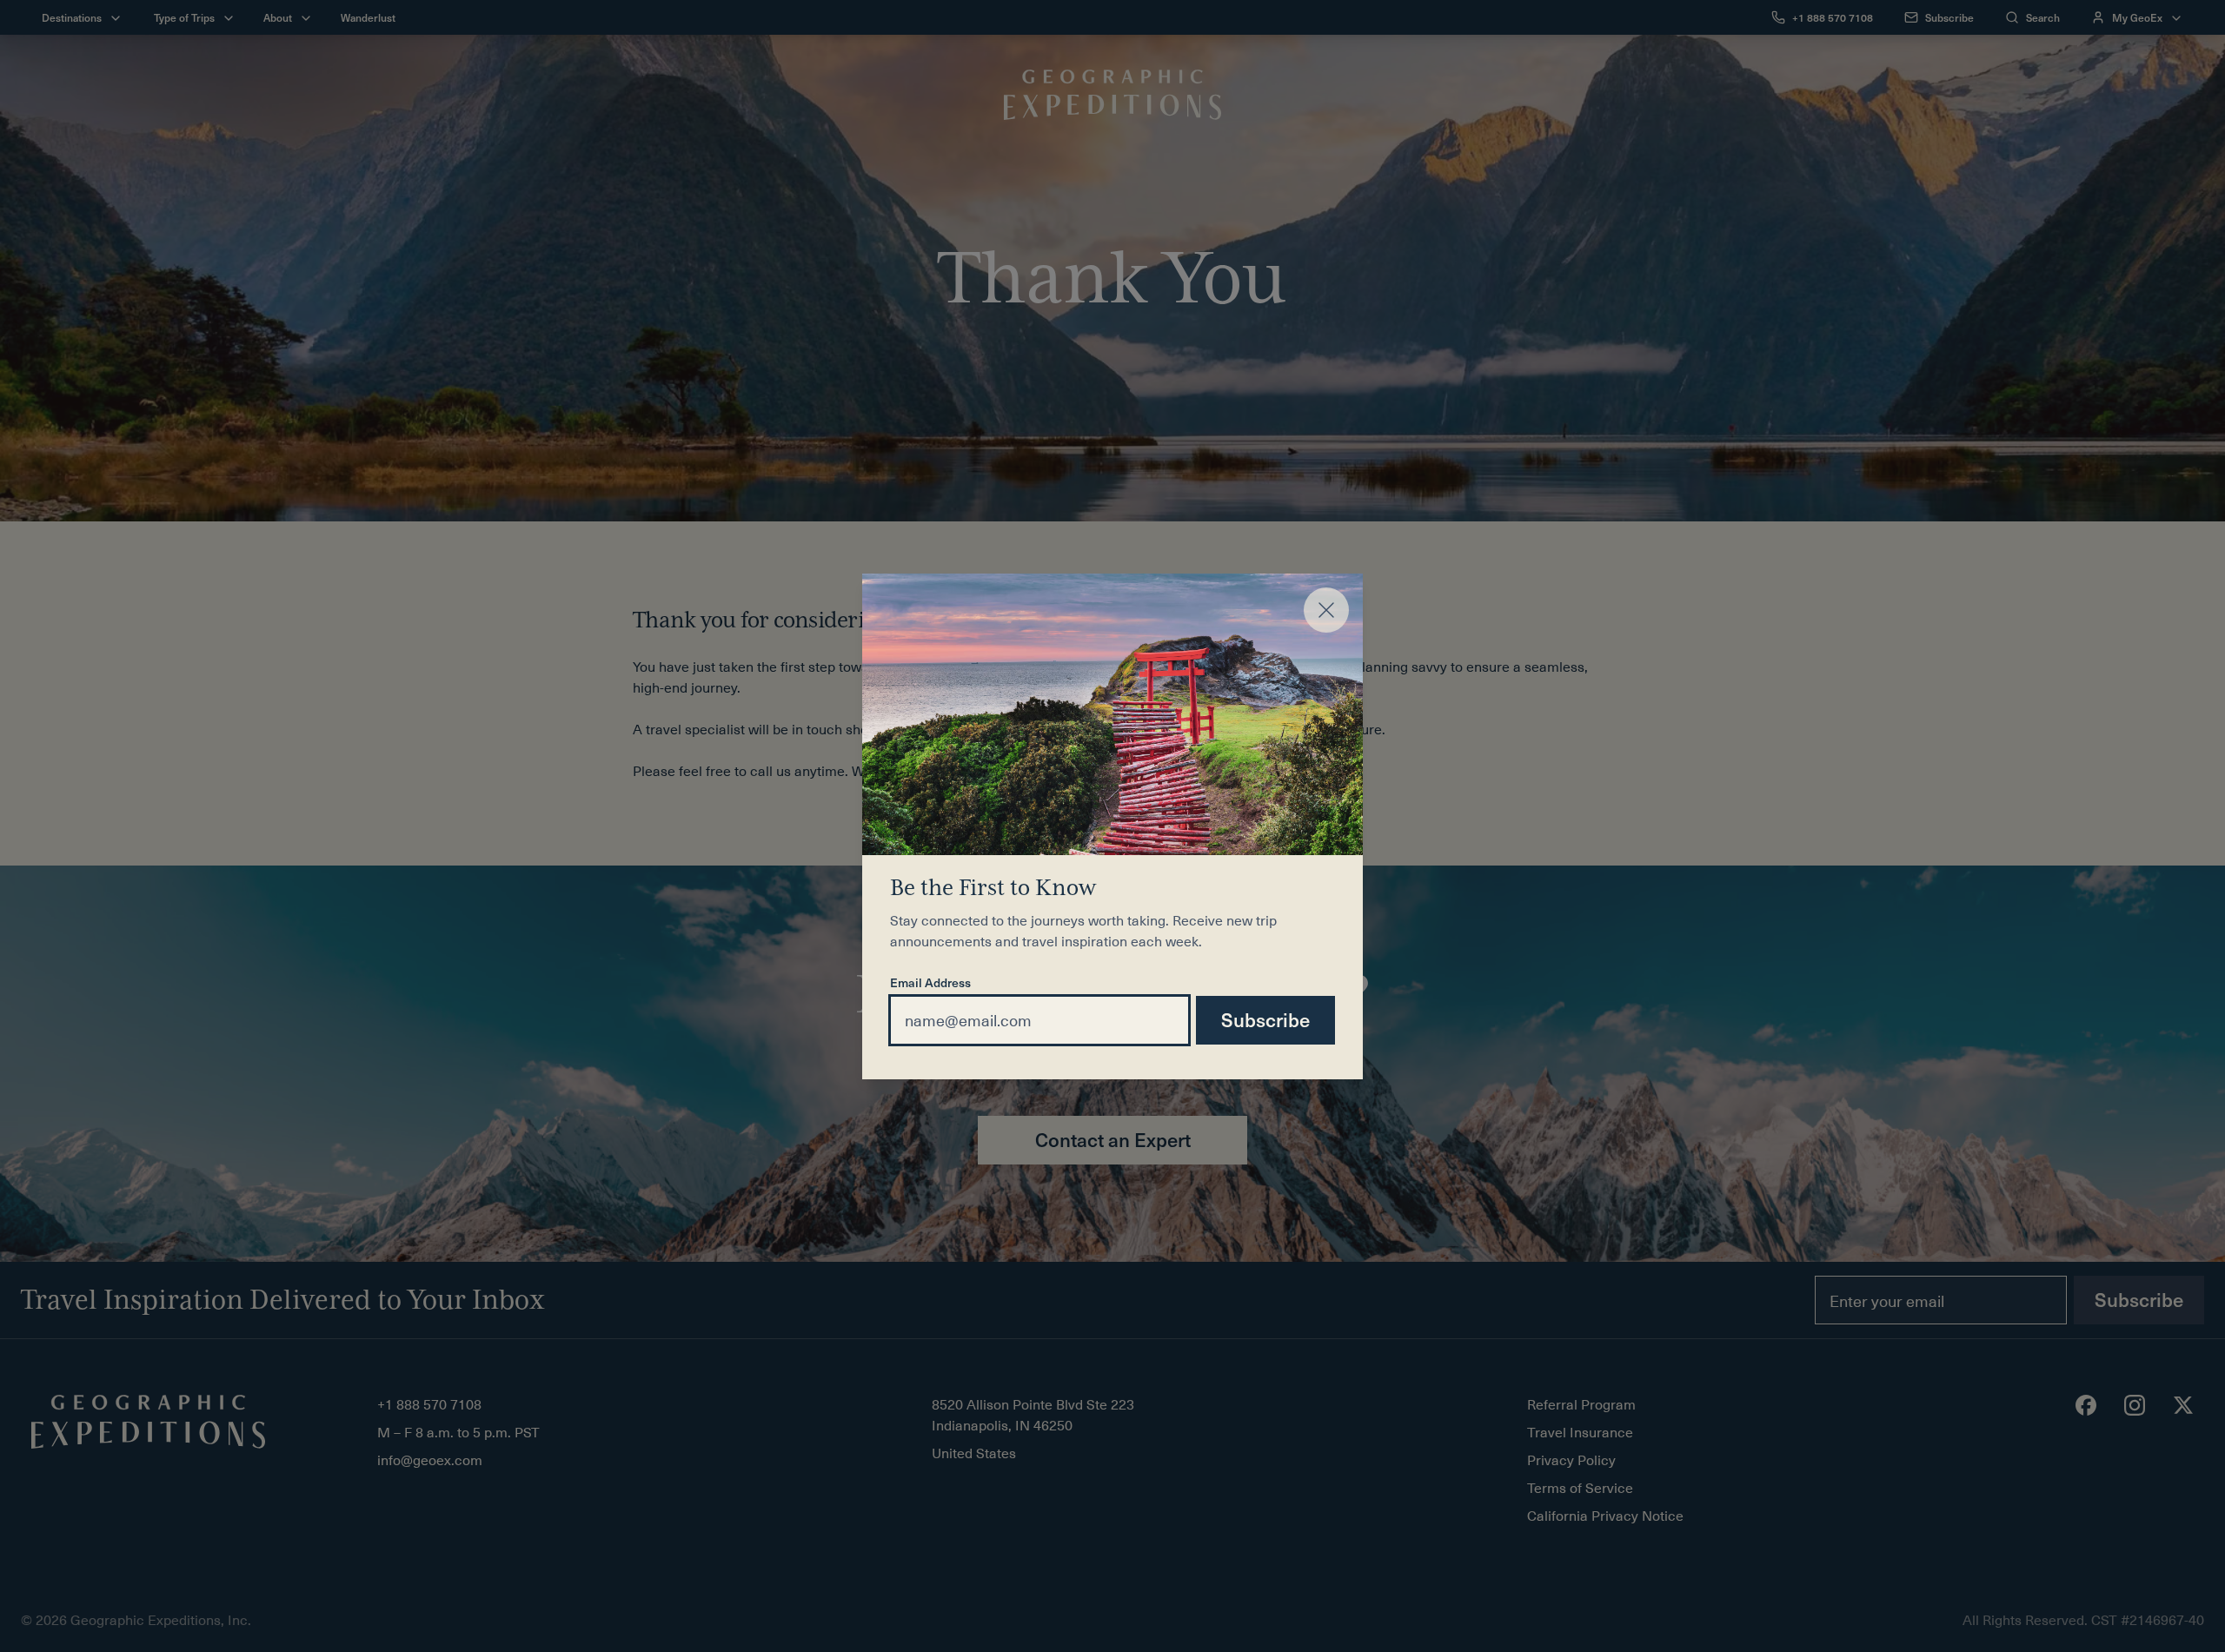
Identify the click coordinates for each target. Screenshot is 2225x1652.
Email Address (930, 984)
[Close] (1326, 610)
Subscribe (1265, 1019)
